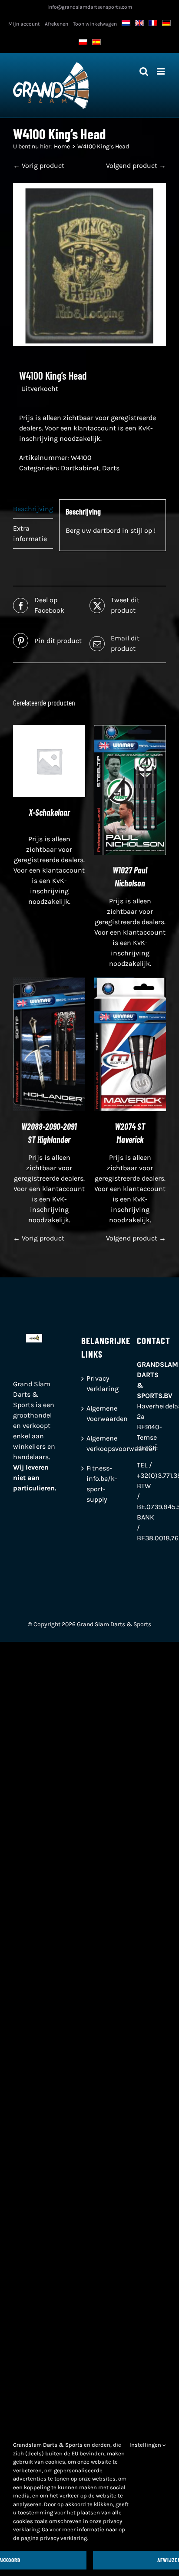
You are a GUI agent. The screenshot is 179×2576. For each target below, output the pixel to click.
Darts (111, 468)
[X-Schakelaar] (49, 730)
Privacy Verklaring (90, 1383)
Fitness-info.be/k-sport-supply (90, 1484)
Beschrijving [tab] (33, 509)
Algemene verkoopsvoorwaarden (90, 1443)
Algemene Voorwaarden (90, 1413)
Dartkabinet (80, 468)
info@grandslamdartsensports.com (90, 7)
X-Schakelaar (49, 812)
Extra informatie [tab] (30, 533)
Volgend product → (136, 166)
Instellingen (146, 2445)
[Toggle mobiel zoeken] (144, 71)
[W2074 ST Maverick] (130, 983)
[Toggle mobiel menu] (161, 71)
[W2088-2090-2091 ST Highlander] (49, 983)
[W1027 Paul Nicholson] (130, 730)
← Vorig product (39, 166)
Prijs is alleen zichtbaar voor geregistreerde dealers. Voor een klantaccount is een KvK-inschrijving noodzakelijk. (88, 428)
